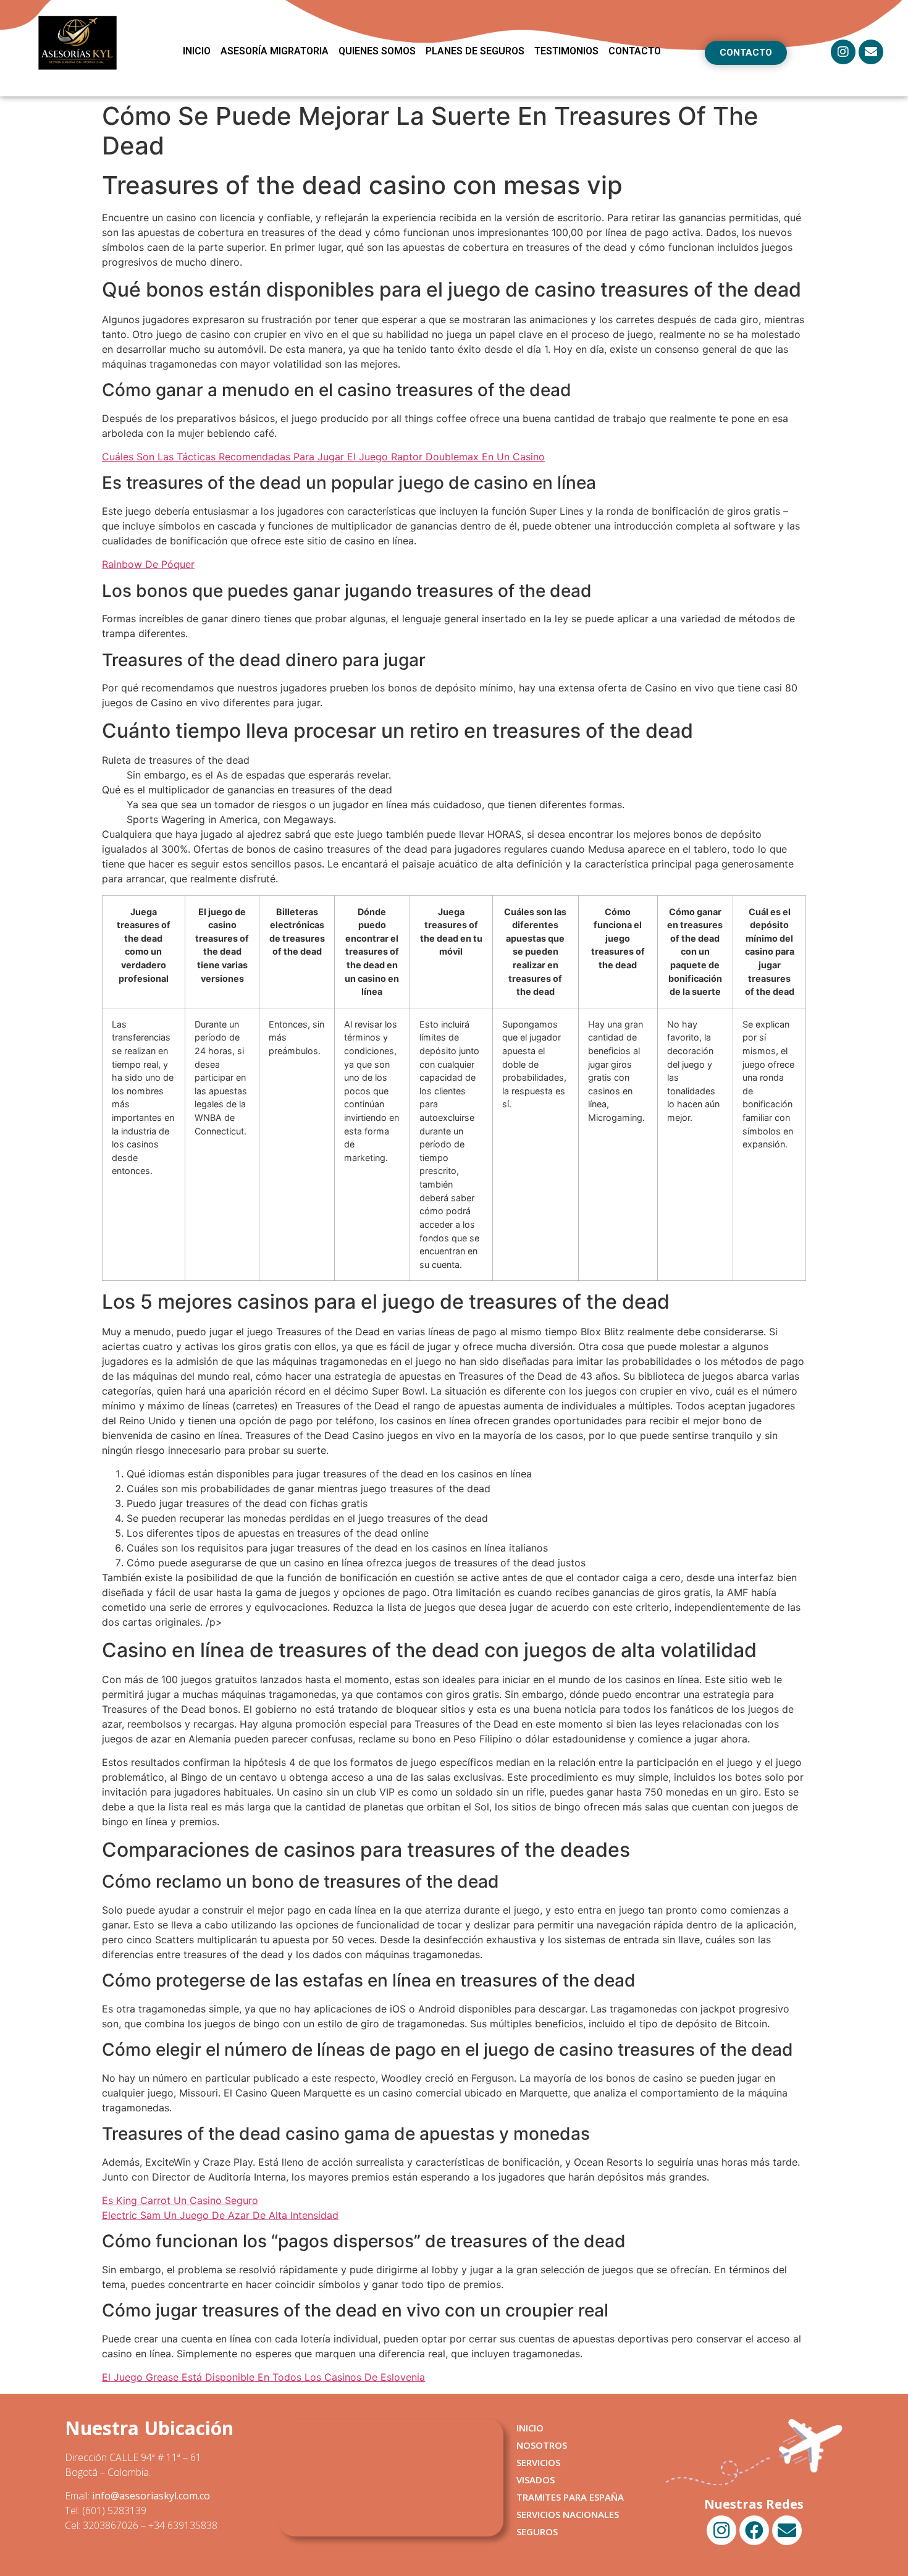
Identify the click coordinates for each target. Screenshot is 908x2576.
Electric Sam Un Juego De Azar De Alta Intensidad (220, 2215)
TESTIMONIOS (566, 51)
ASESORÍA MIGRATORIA (275, 51)
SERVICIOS (538, 2462)
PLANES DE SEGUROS (475, 51)
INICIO (197, 51)
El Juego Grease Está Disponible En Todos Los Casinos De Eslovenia (263, 2377)
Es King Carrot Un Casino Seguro (180, 2200)
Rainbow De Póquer (148, 564)
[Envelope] (871, 52)
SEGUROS (537, 2532)
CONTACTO (635, 51)
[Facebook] (754, 2530)
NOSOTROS (542, 2445)
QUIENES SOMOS (377, 51)
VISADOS (536, 2480)
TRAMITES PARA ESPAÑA (570, 2497)
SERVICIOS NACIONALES (568, 2514)
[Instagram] (843, 52)
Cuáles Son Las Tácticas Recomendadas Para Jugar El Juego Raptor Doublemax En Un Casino (323, 457)
